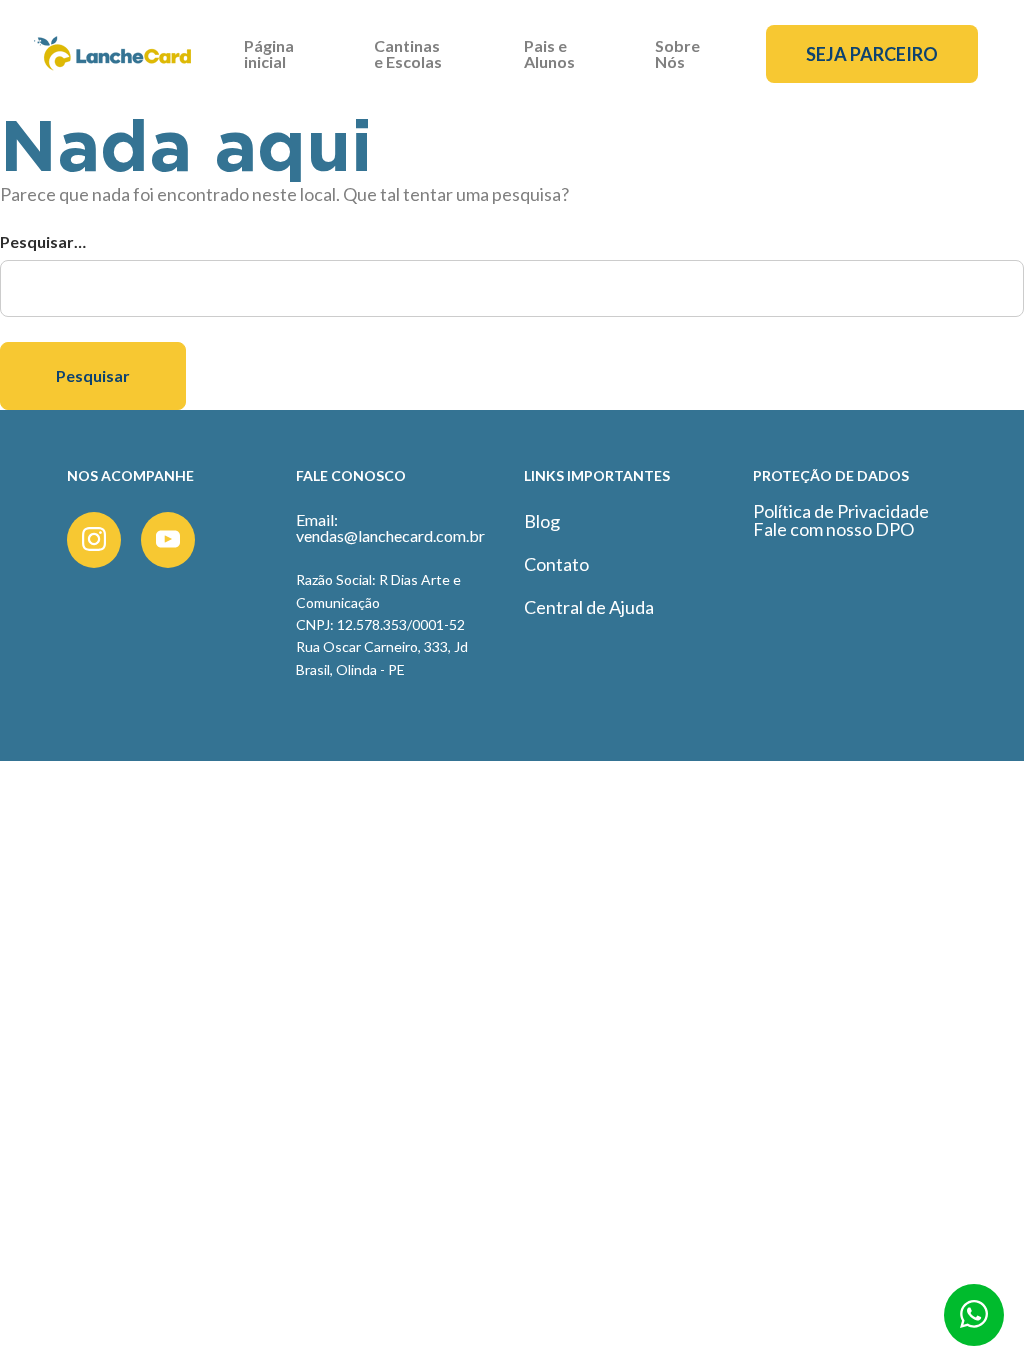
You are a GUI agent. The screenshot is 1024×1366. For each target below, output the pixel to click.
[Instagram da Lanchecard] (94, 540)
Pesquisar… (43, 242)
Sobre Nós (677, 53)
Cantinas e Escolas (408, 53)
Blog (542, 521)
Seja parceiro (872, 54)
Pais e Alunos (549, 53)
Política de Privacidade (841, 511)
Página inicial (269, 53)
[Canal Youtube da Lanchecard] (168, 540)
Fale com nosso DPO (833, 529)
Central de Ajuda (589, 607)
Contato (556, 564)
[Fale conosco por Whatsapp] (974, 1322)
